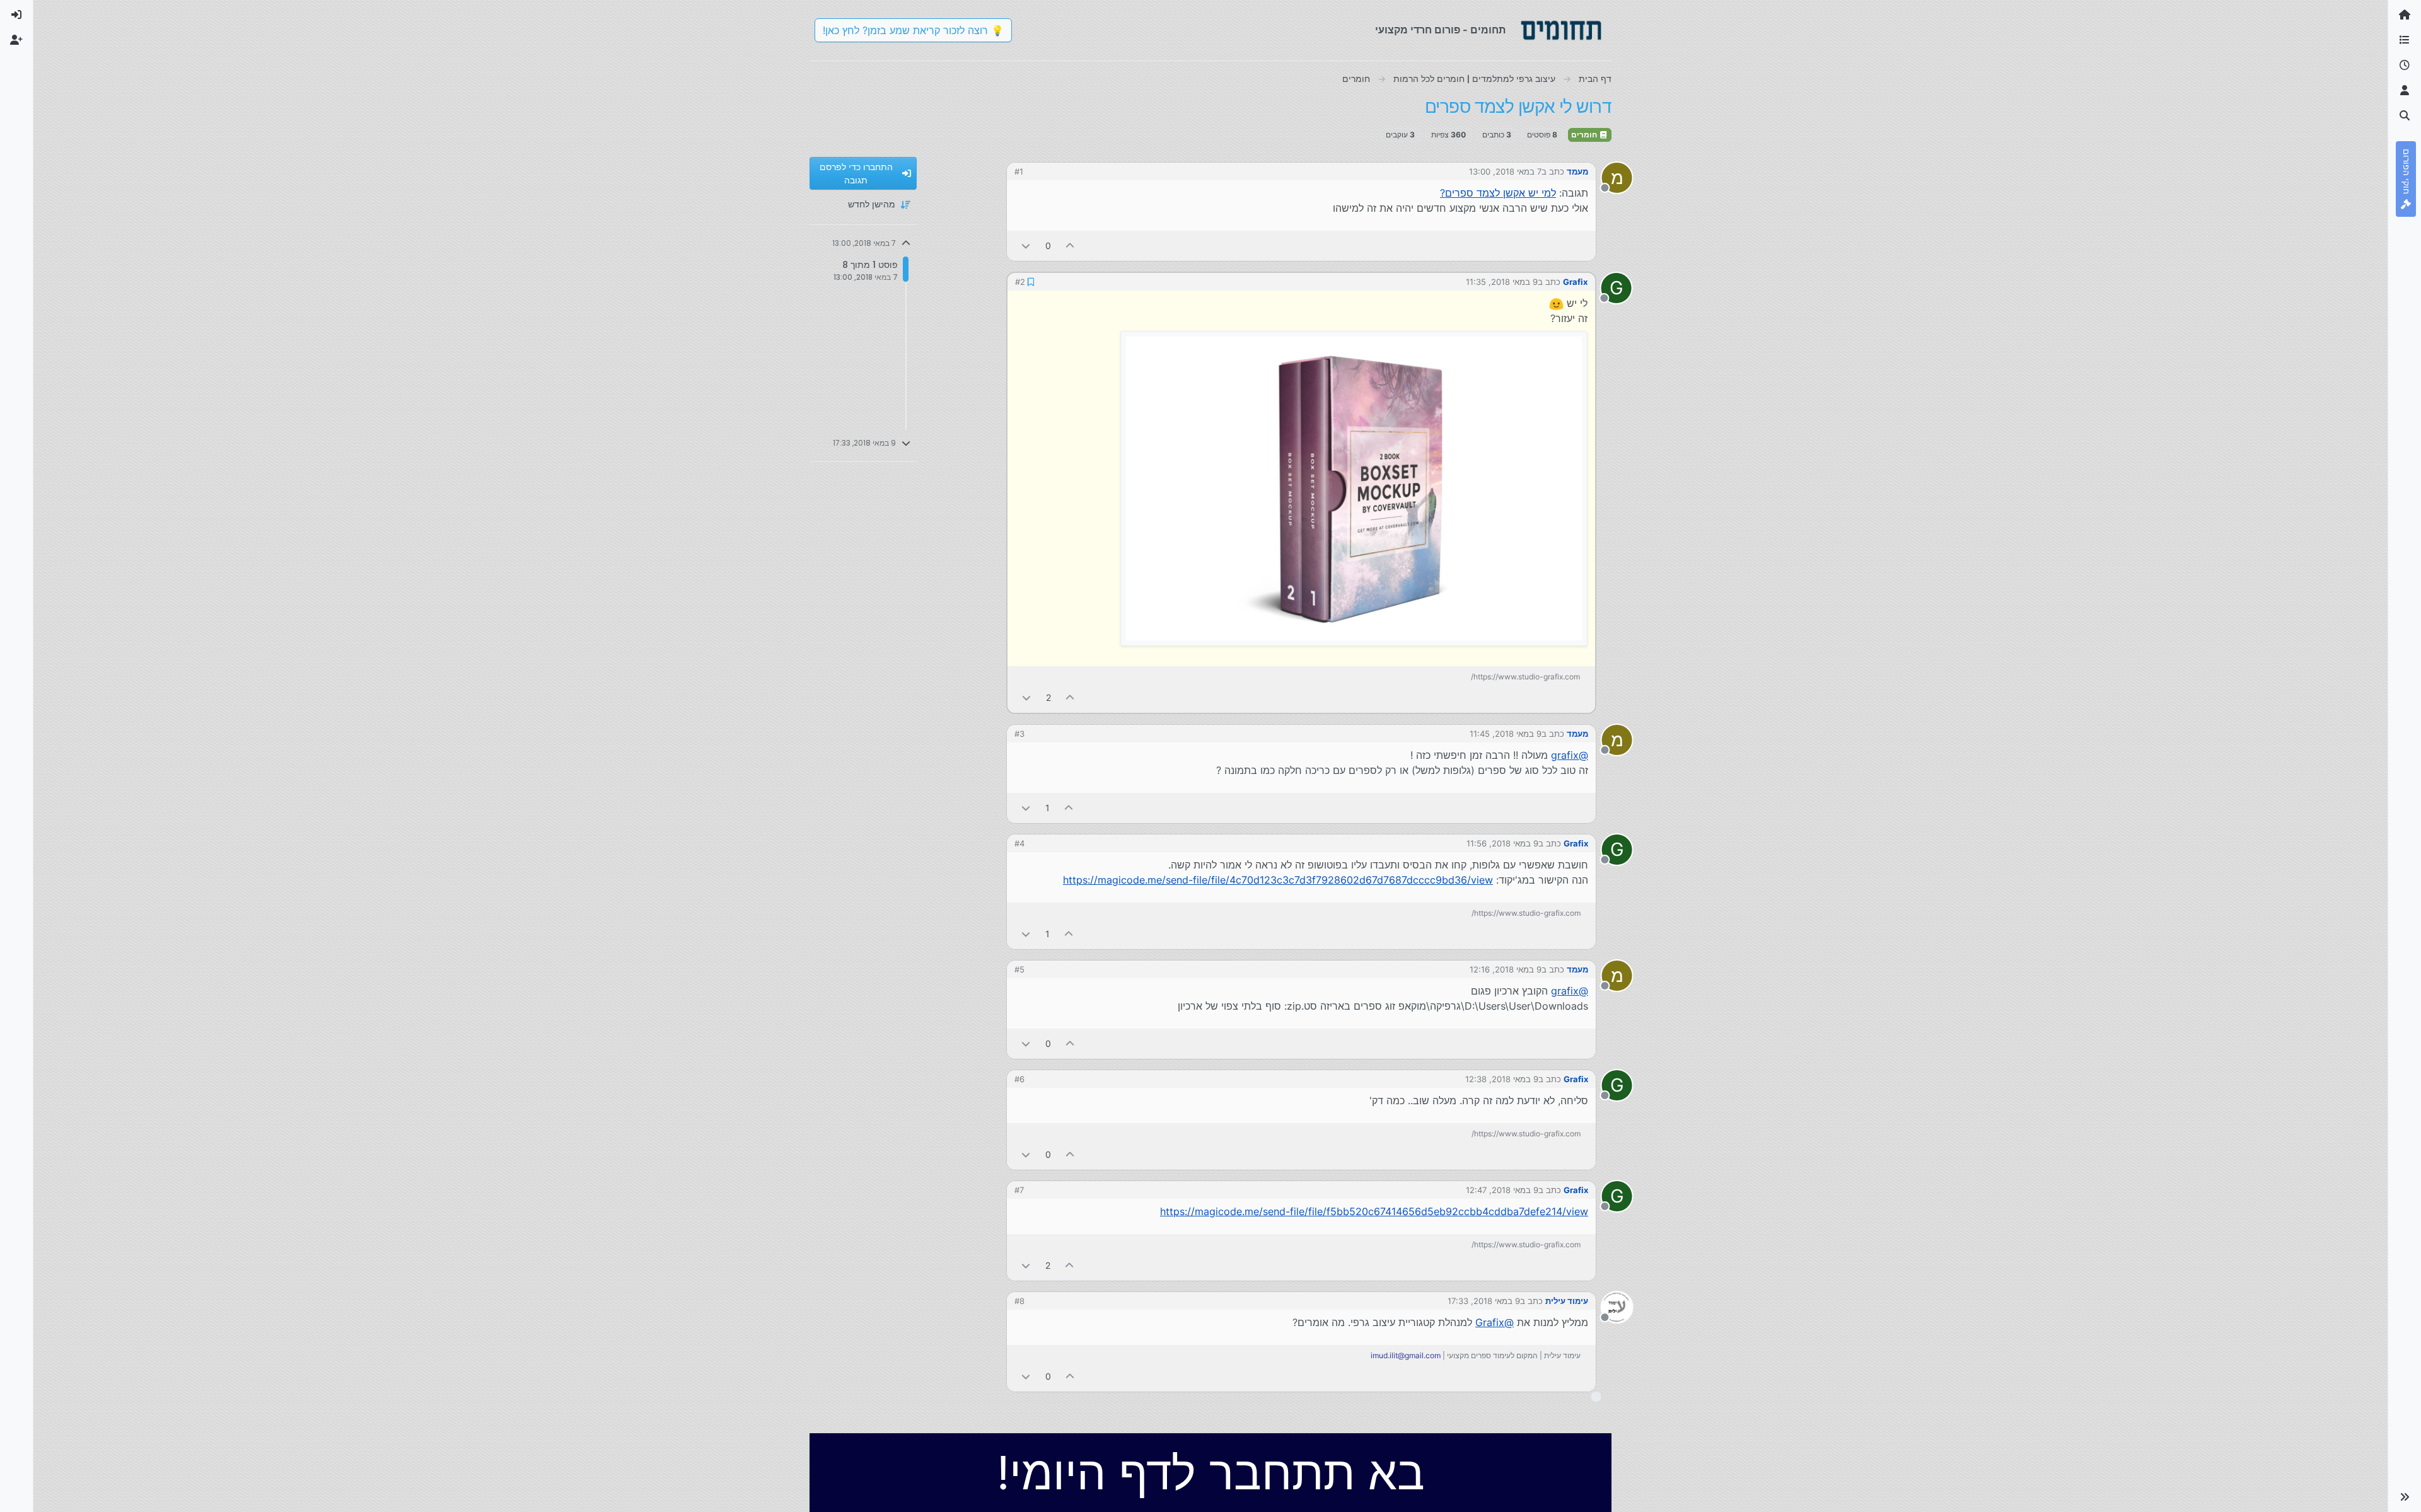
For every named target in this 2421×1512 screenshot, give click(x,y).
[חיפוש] (2405, 116)
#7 (1019, 1190)
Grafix (1575, 282)
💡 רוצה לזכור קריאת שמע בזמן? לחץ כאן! (913, 30)
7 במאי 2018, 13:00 (1505, 171)
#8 (1019, 1301)
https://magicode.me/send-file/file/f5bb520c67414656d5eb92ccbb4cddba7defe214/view (1374, 1211)
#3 (1019, 734)
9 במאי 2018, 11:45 (1506, 734)
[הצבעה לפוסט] (1071, 245)
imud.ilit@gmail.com (1406, 1355)
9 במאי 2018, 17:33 (1484, 1301)
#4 (1019, 843)
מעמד (1577, 171)
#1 (1019, 171)
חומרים (1585, 135)
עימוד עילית (1567, 1301)
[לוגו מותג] (1561, 30)
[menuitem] (16, 15)
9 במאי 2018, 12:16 (1506, 969)
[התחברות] (16, 15)
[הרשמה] (16, 40)
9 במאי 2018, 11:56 (1502, 843)
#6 (1019, 1079)
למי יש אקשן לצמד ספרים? (1498, 193)
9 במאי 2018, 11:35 (1502, 282)
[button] (2405, 1497)
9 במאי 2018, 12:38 (1502, 1079)
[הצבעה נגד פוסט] (1026, 245)
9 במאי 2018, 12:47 (1502, 1190)
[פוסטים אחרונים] (2405, 66)
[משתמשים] (2405, 91)
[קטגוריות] (2405, 40)
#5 (1019, 969)
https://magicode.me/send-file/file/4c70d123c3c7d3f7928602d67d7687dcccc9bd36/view (1278, 880)
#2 (1020, 282)
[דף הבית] (2405, 15)
